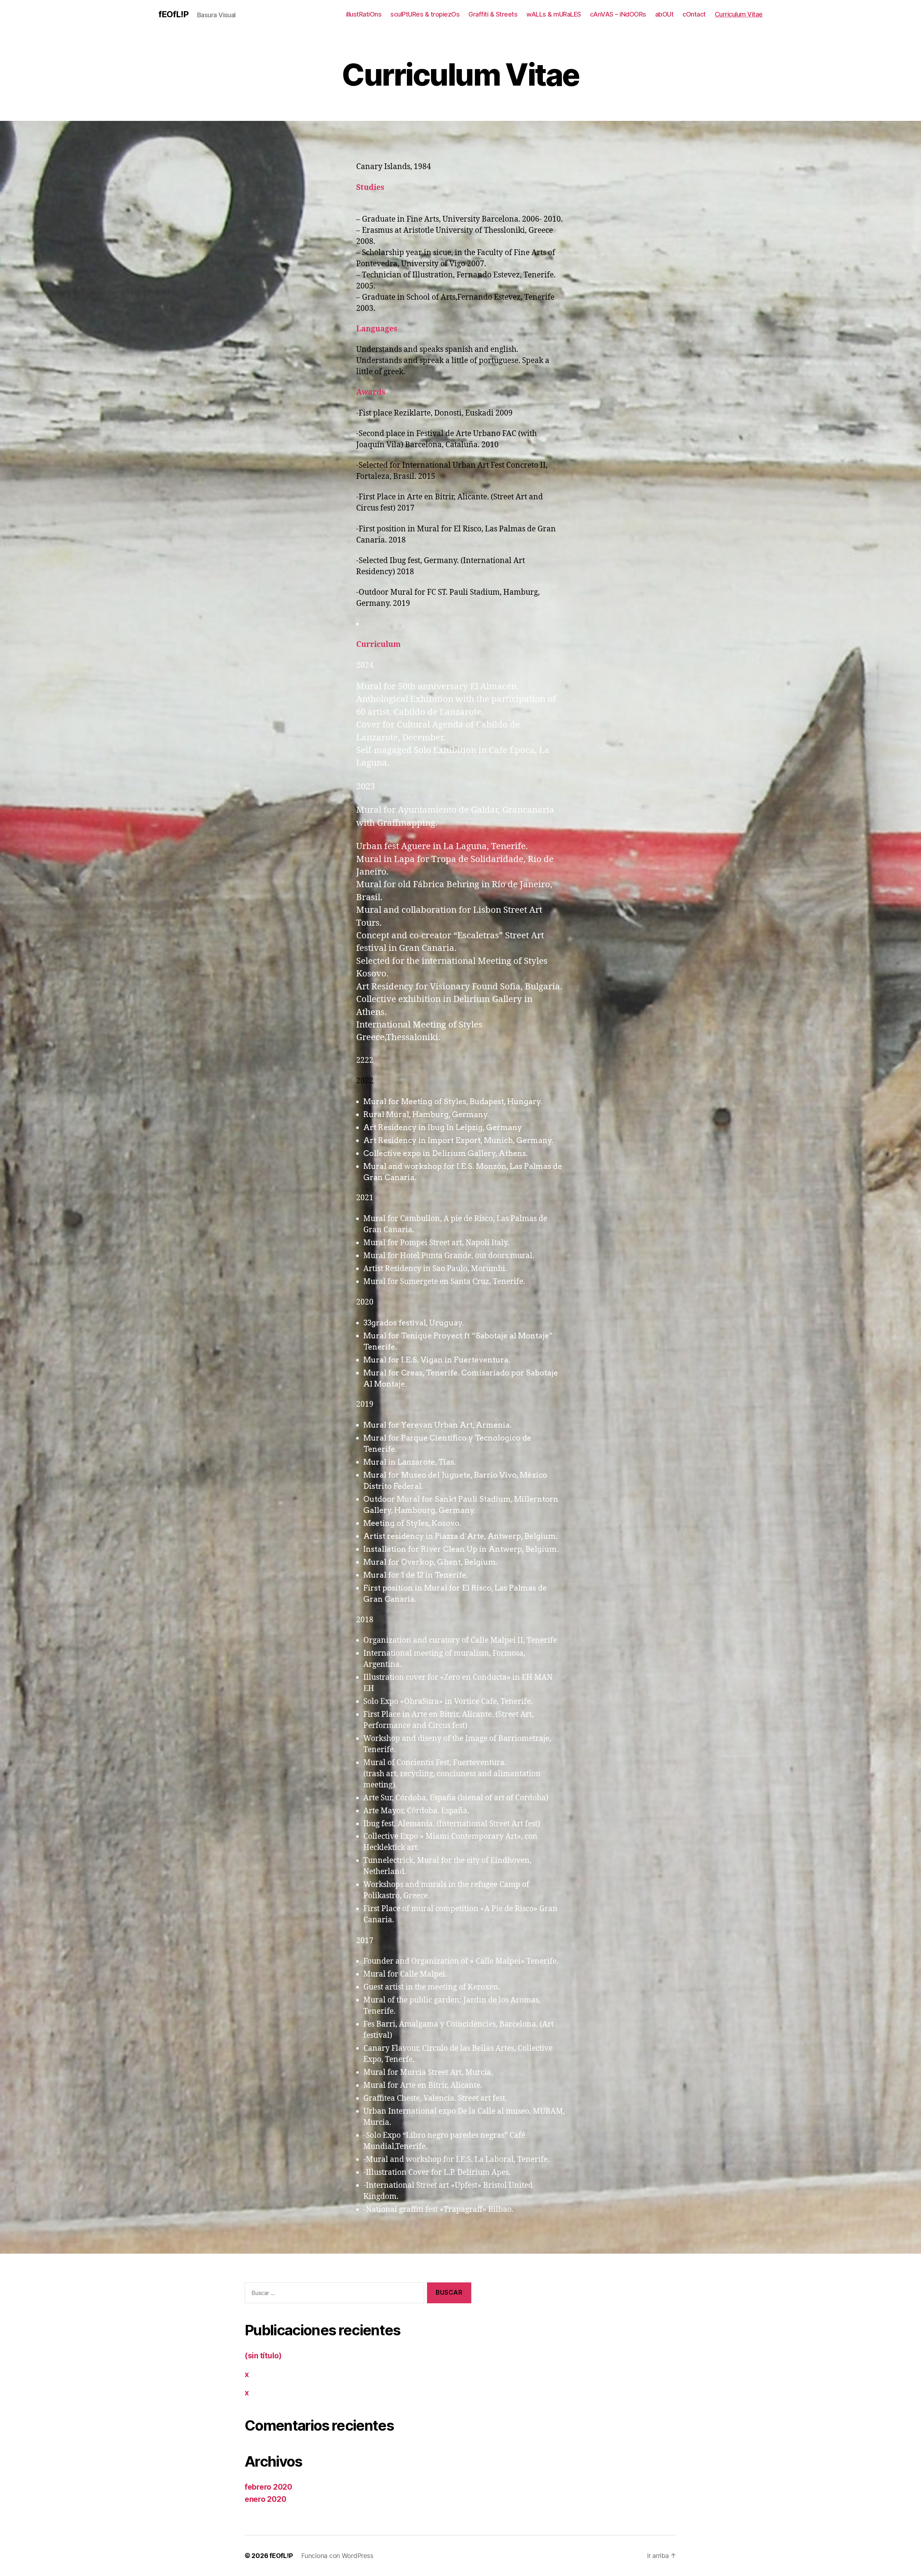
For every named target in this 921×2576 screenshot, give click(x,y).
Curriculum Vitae (739, 14)
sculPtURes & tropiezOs (425, 14)
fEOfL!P (173, 14)
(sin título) (263, 2356)
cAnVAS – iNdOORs (618, 14)
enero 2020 (265, 2499)
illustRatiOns (364, 14)
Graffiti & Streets (493, 14)
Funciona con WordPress (337, 2556)
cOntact (694, 14)
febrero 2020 (268, 2487)
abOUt (664, 14)
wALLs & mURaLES (554, 14)
